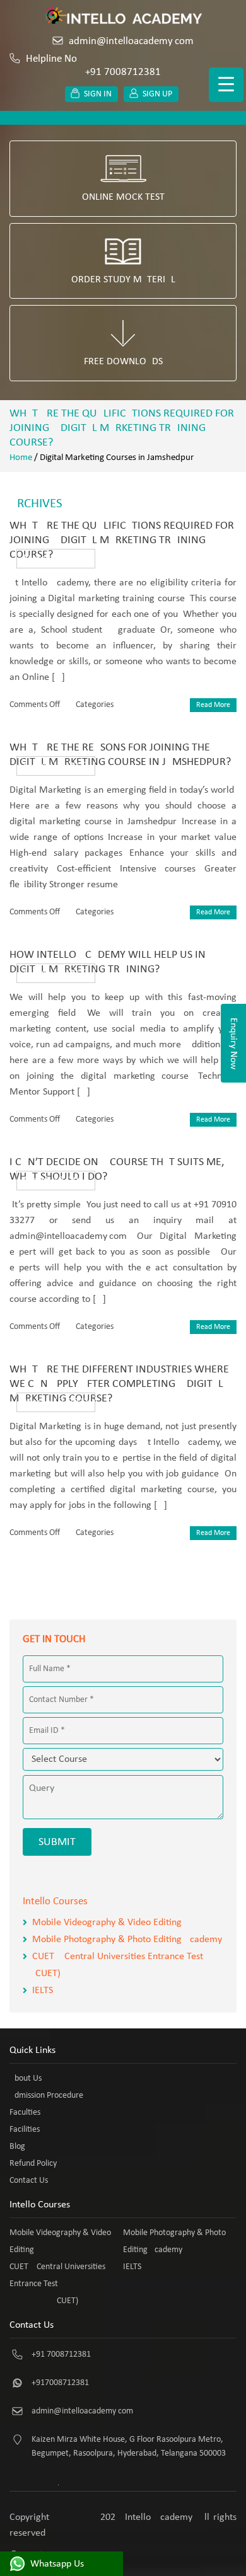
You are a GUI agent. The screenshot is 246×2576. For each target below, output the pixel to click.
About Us (26, 2079)
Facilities (25, 2130)
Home (21, 458)
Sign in (98, 94)
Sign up (157, 94)
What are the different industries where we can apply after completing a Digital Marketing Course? (119, 1384)
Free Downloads (123, 362)
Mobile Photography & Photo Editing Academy (127, 1940)
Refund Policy (33, 2164)
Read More (213, 705)
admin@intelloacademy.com (131, 41)
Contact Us (29, 2181)
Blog (17, 2147)
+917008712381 (60, 2383)
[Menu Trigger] (226, 85)
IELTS (43, 1991)
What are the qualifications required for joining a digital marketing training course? (122, 540)
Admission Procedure (46, 2096)
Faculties (25, 2113)
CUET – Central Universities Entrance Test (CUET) (57, 2284)
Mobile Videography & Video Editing (107, 1923)
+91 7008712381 (61, 2355)
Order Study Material (123, 280)
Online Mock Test (123, 197)
